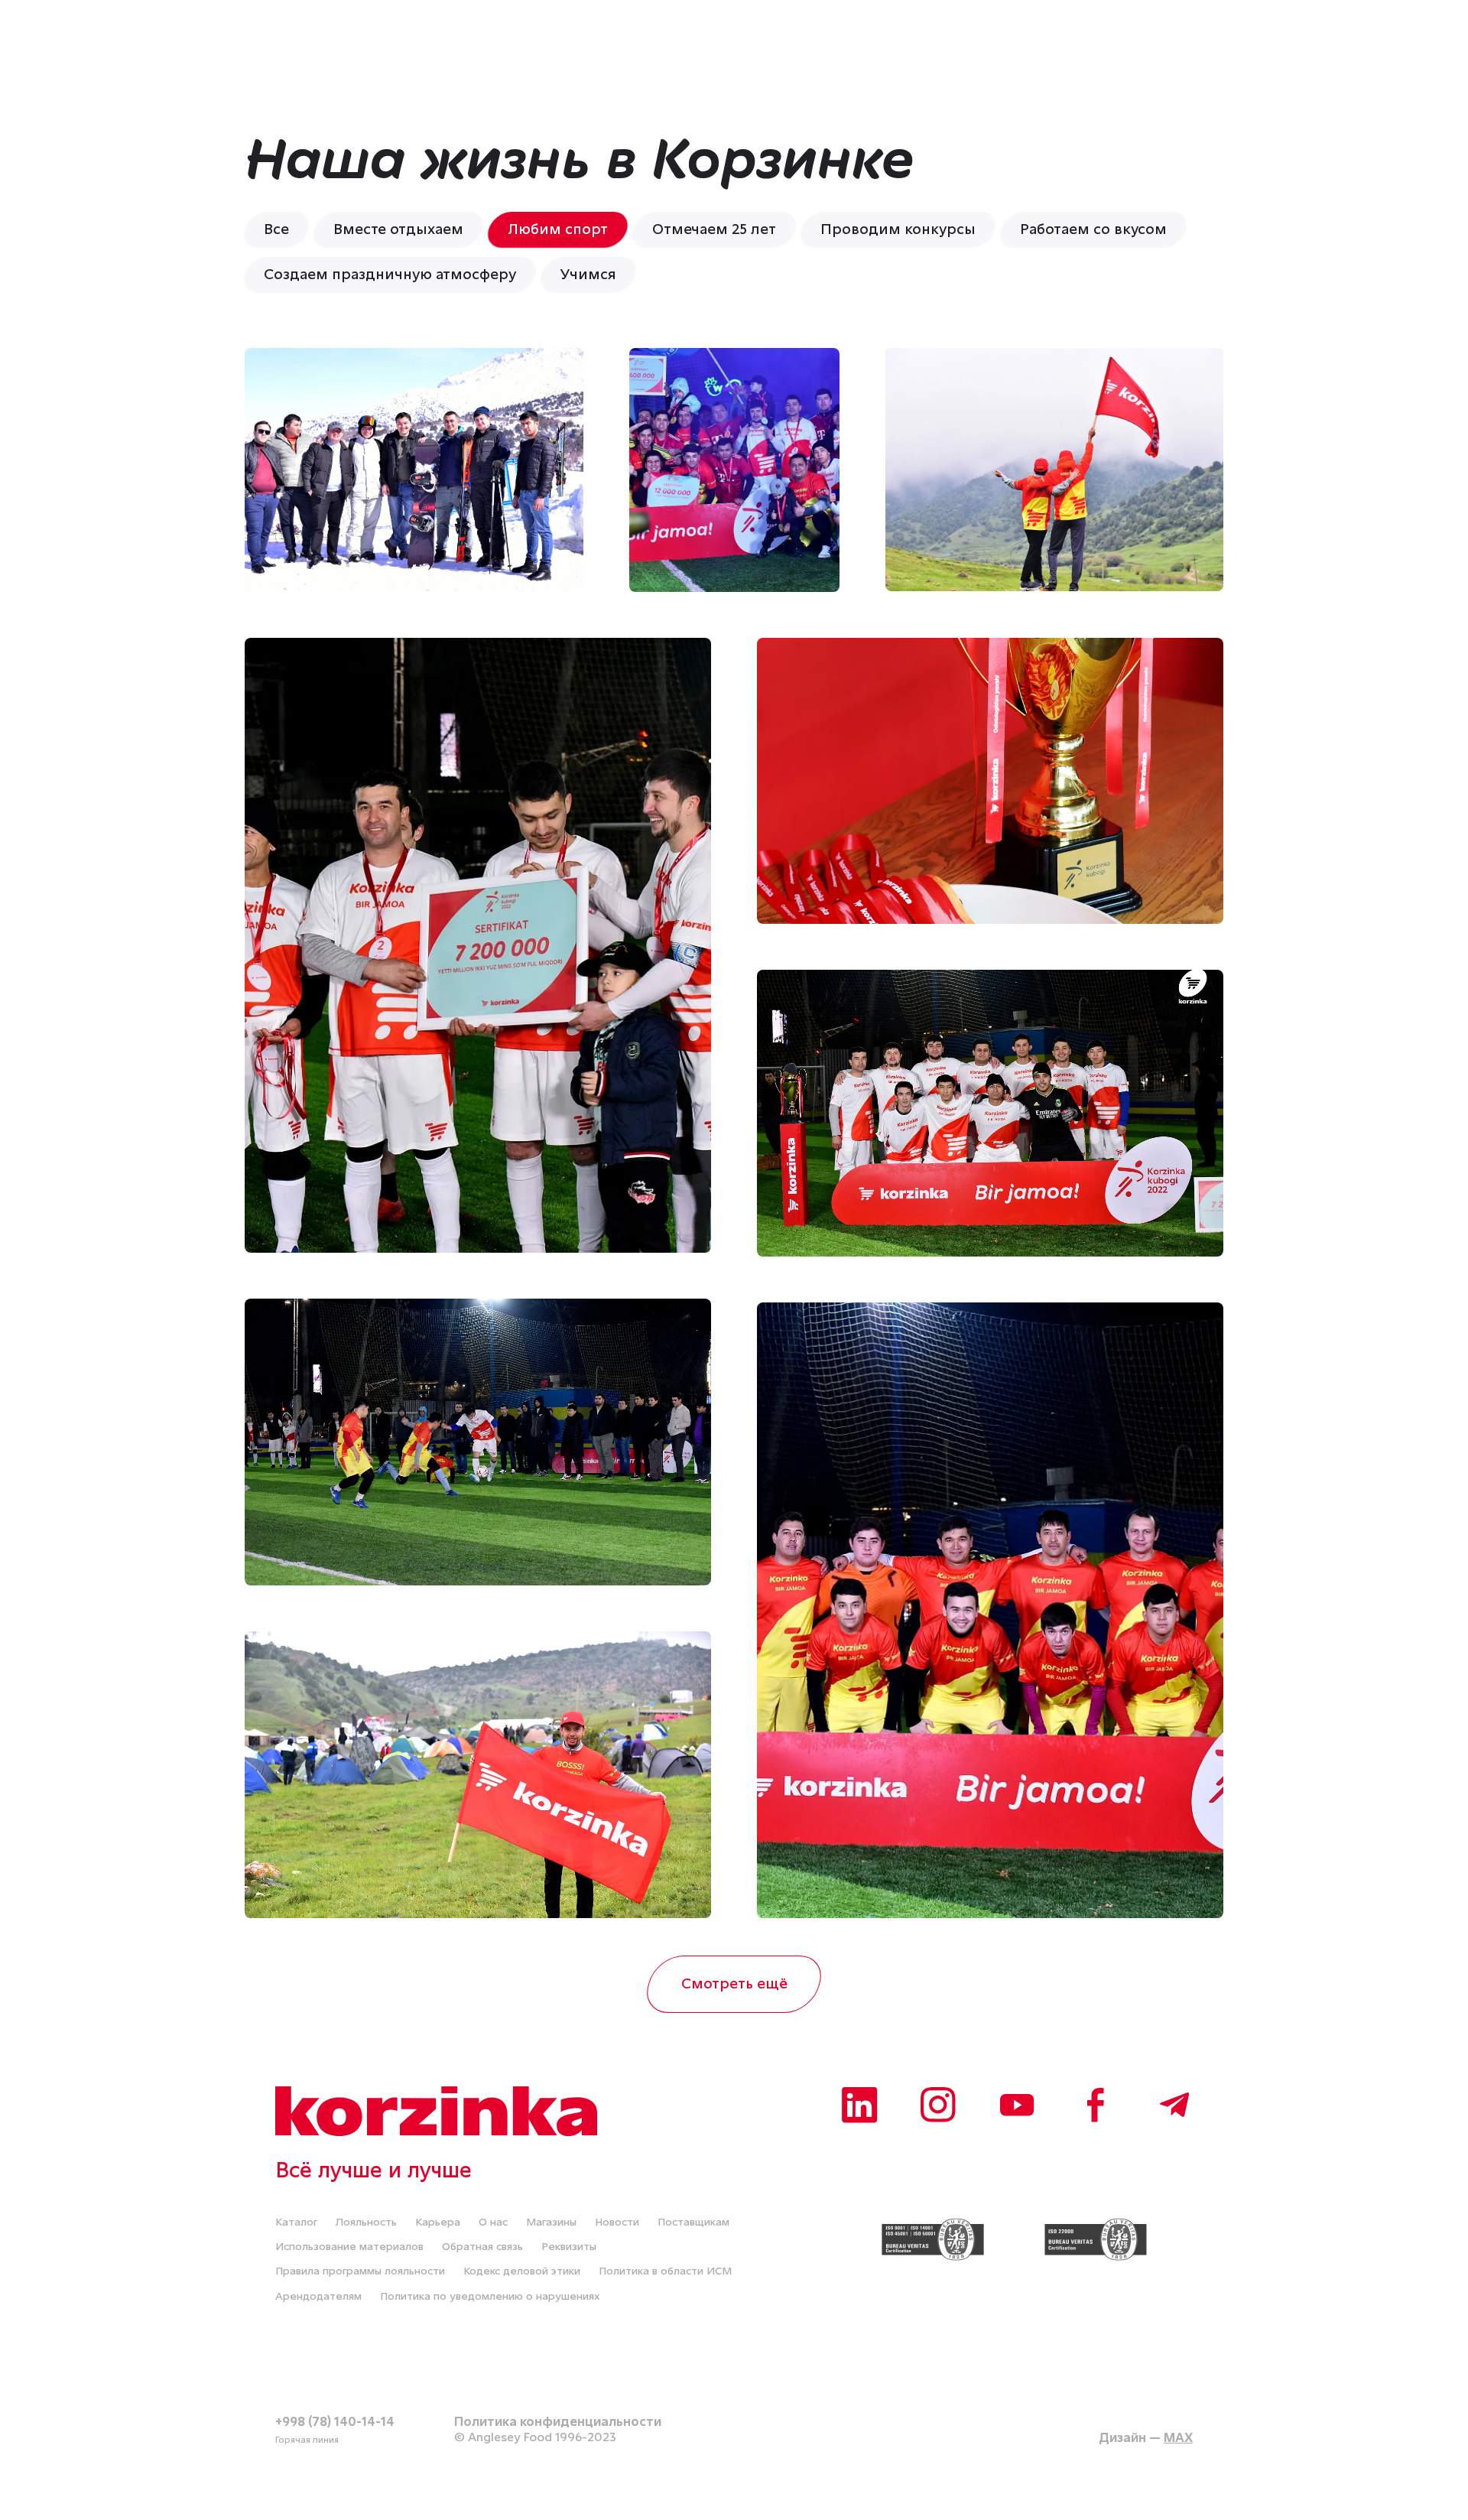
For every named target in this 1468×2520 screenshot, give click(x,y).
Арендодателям (318, 2296)
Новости (617, 2222)
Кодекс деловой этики (522, 2271)
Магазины (551, 2222)
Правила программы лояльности (360, 2271)
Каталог (296, 2222)
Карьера (438, 2222)
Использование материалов (349, 2247)
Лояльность (366, 2222)
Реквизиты (569, 2247)
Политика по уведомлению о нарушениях (490, 2296)
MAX (1178, 2438)
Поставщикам (693, 2222)
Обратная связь (482, 2247)
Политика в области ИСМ (665, 2271)
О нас (493, 2222)
